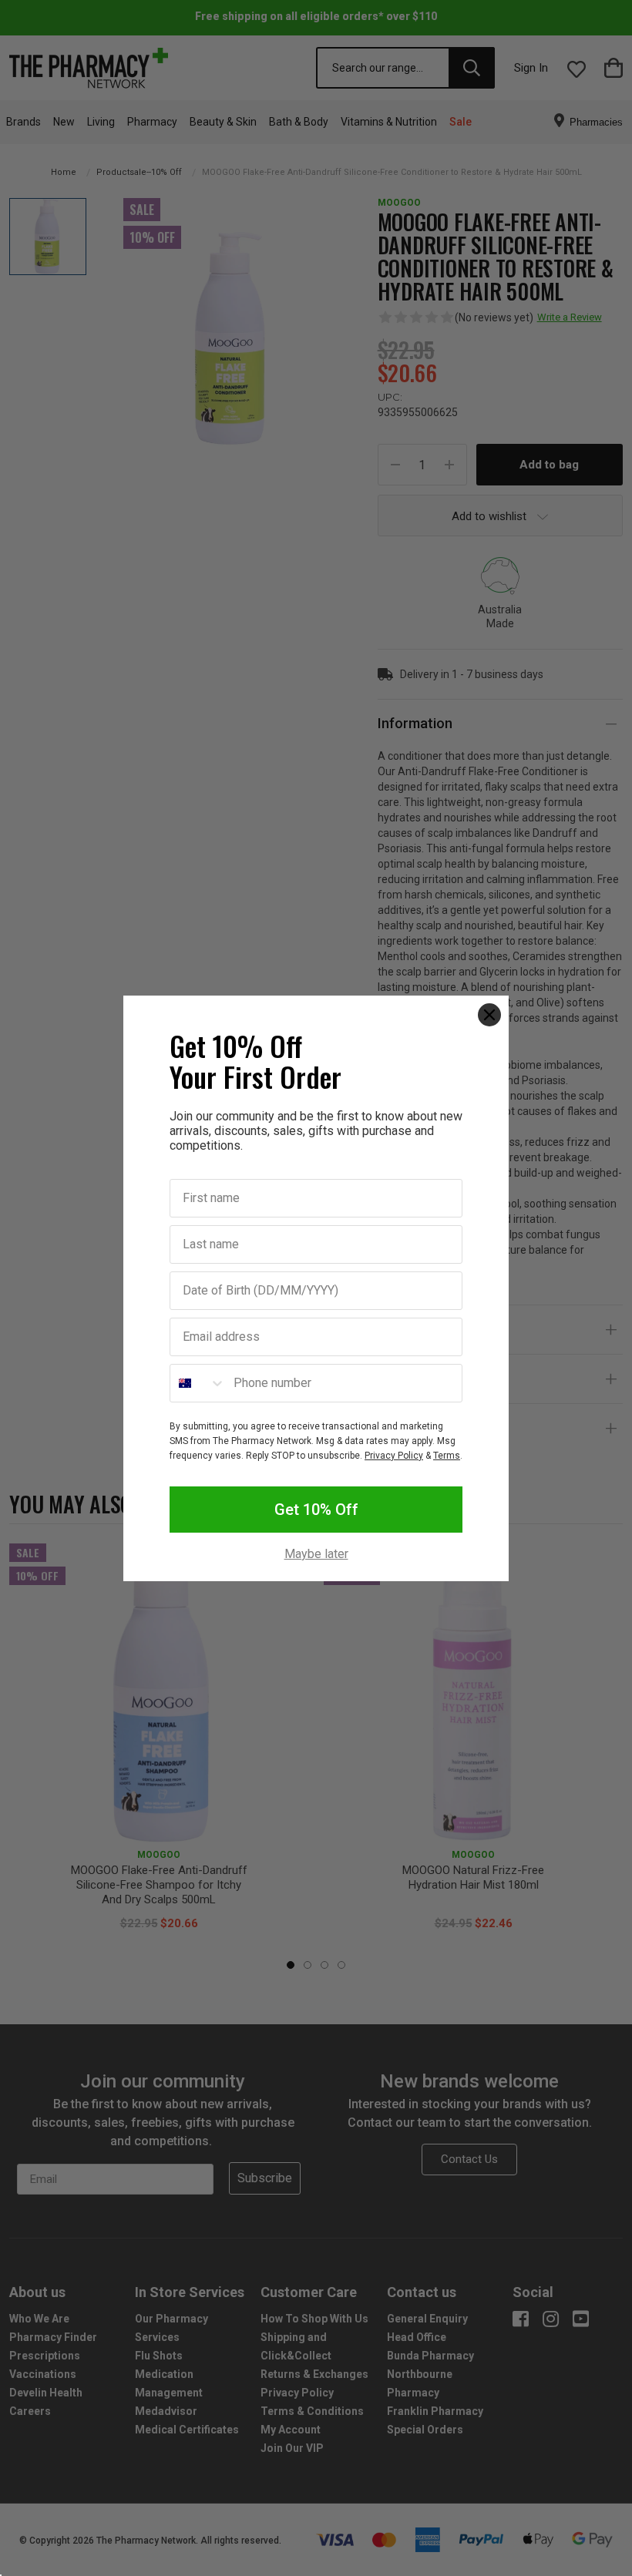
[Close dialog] (489, 1015)
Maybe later (316, 1554)
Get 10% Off (316, 1510)
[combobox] (198, 1383)
